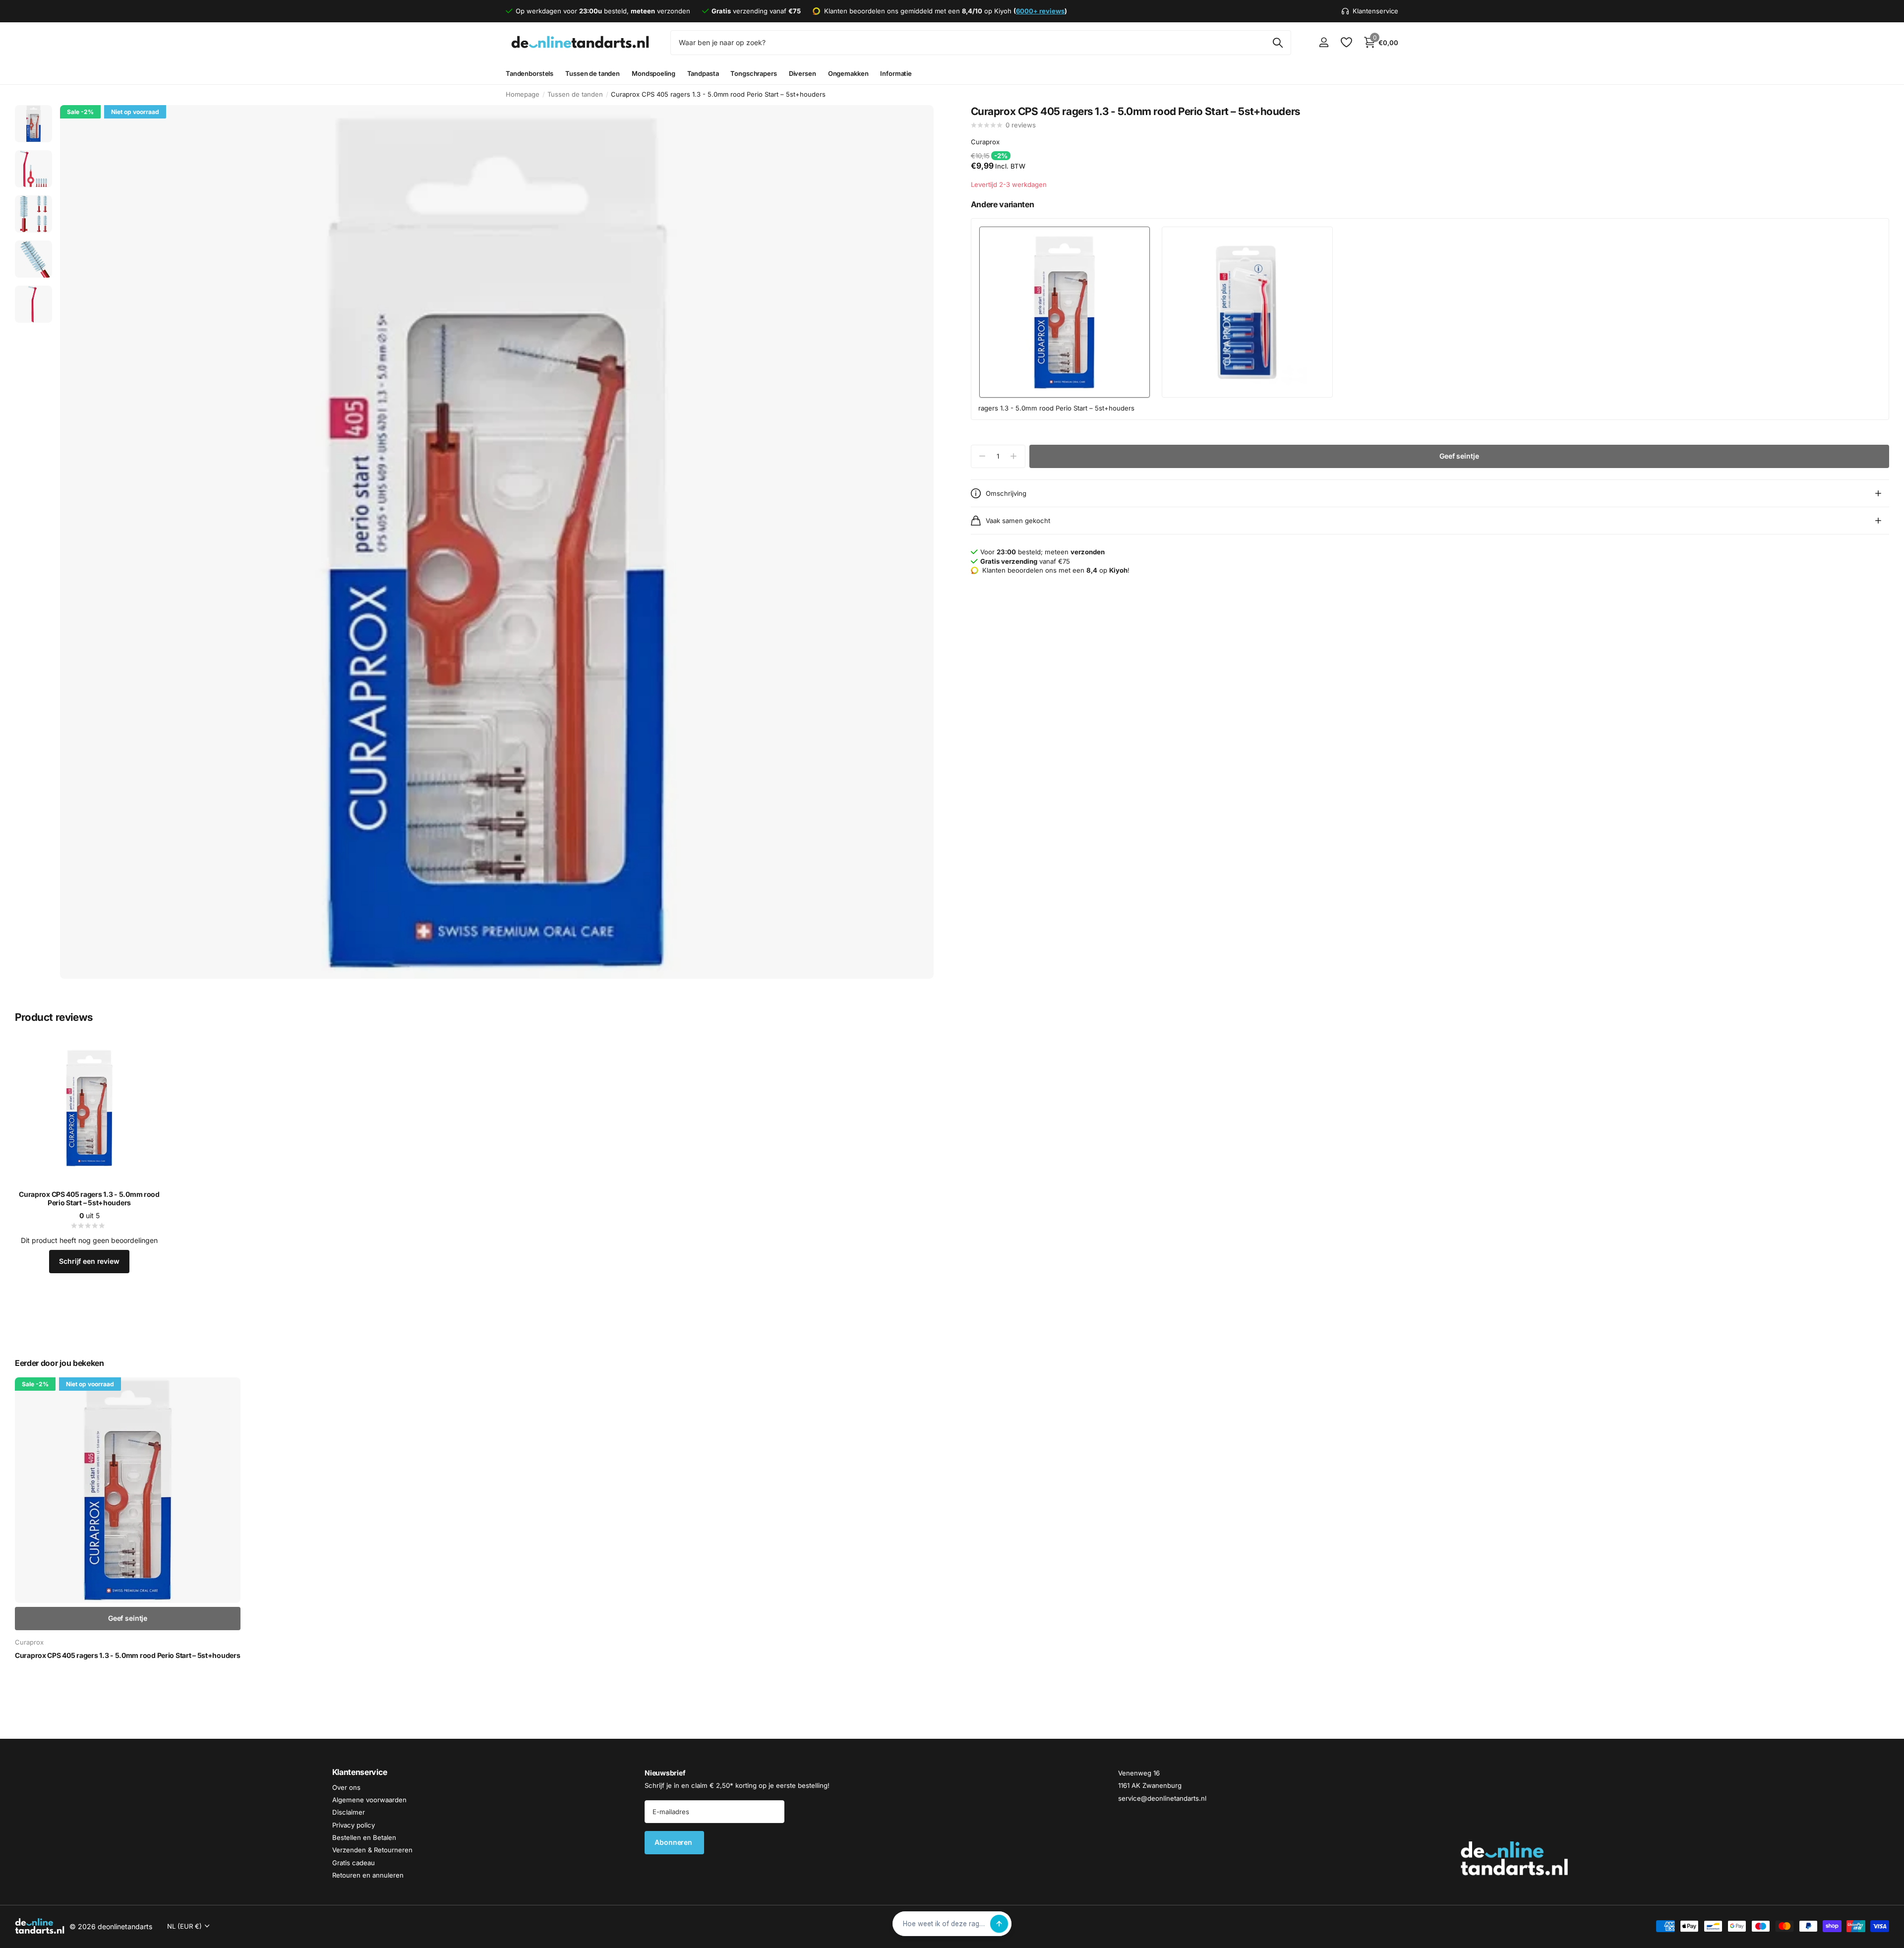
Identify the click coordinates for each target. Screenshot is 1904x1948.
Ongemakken (848, 73)
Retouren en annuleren (368, 1875)
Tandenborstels (530, 73)
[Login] (1324, 42)
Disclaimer (349, 1813)
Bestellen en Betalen (364, 1837)
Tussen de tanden (593, 73)
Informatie (896, 73)
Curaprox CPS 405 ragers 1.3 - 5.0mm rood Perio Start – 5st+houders (89, 1199)
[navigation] (33, 124)
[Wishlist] (1346, 42)
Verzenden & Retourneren (372, 1850)
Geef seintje (1459, 456)
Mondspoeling (653, 73)
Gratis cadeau (354, 1863)
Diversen (803, 73)
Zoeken (1278, 43)
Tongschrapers (753, 73)
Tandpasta (703, 73)
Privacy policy (354, 1825)
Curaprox (985, 142)
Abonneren (674, 1843)
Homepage (523, 94)
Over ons (346, 1787)
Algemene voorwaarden (369, 1800)
